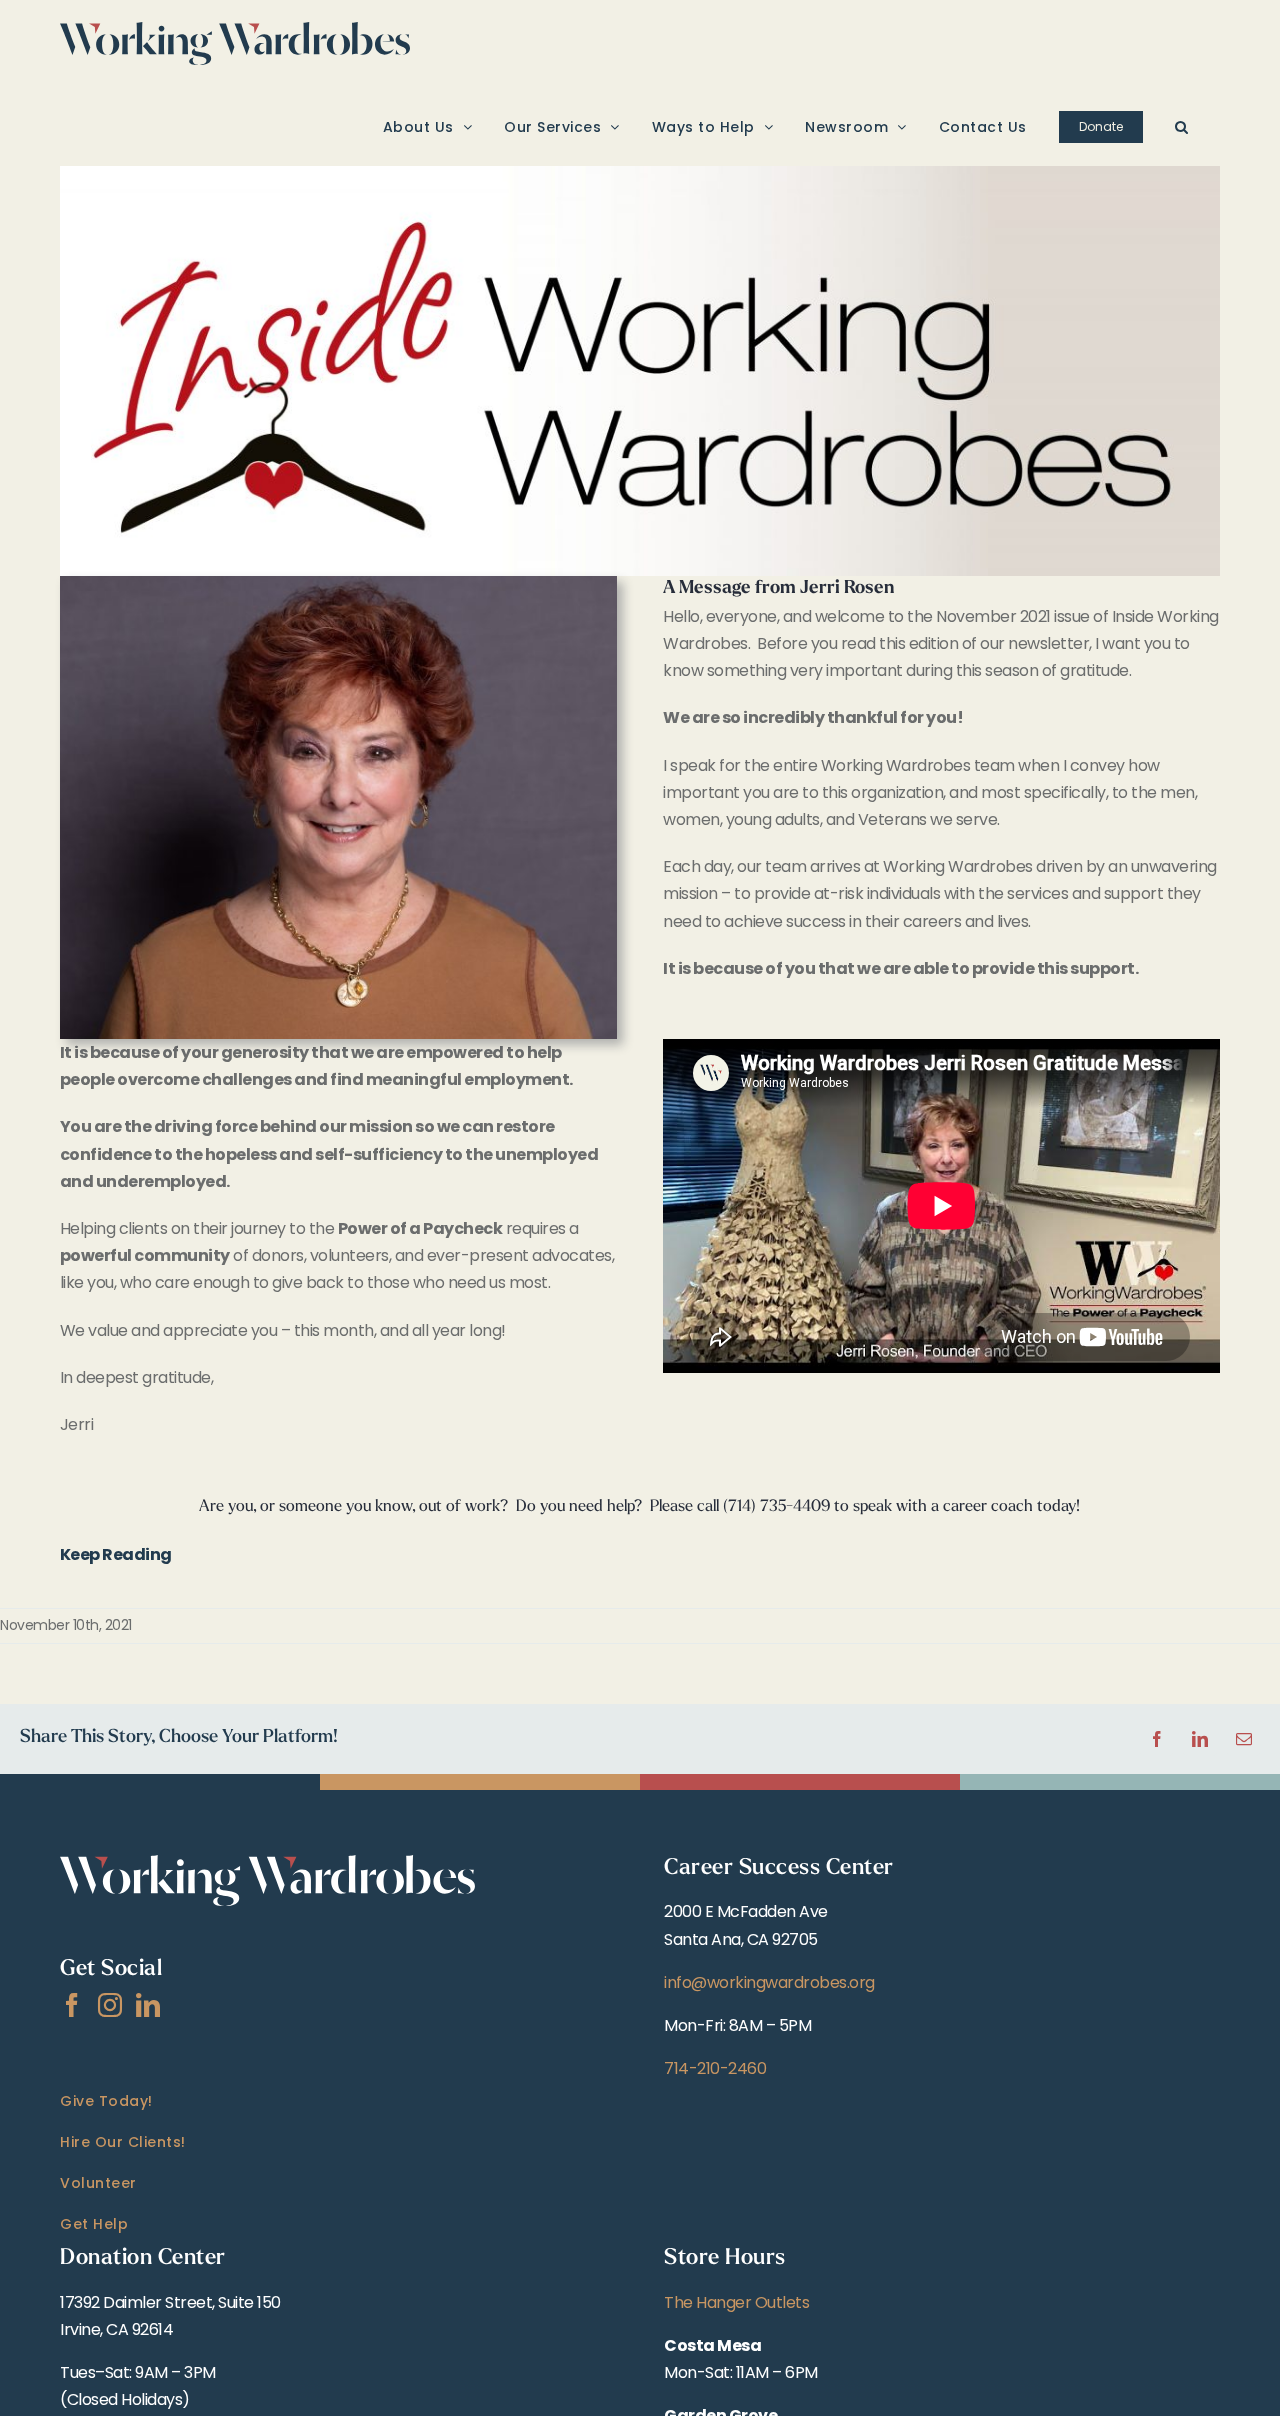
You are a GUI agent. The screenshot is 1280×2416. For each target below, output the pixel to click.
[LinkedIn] (148, 2005)
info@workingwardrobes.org (769, 1982)
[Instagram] (110, 2005)
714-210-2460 (715, 2068)
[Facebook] (72, 2005)
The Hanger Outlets (736, 2302)
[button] (1182, 126)
